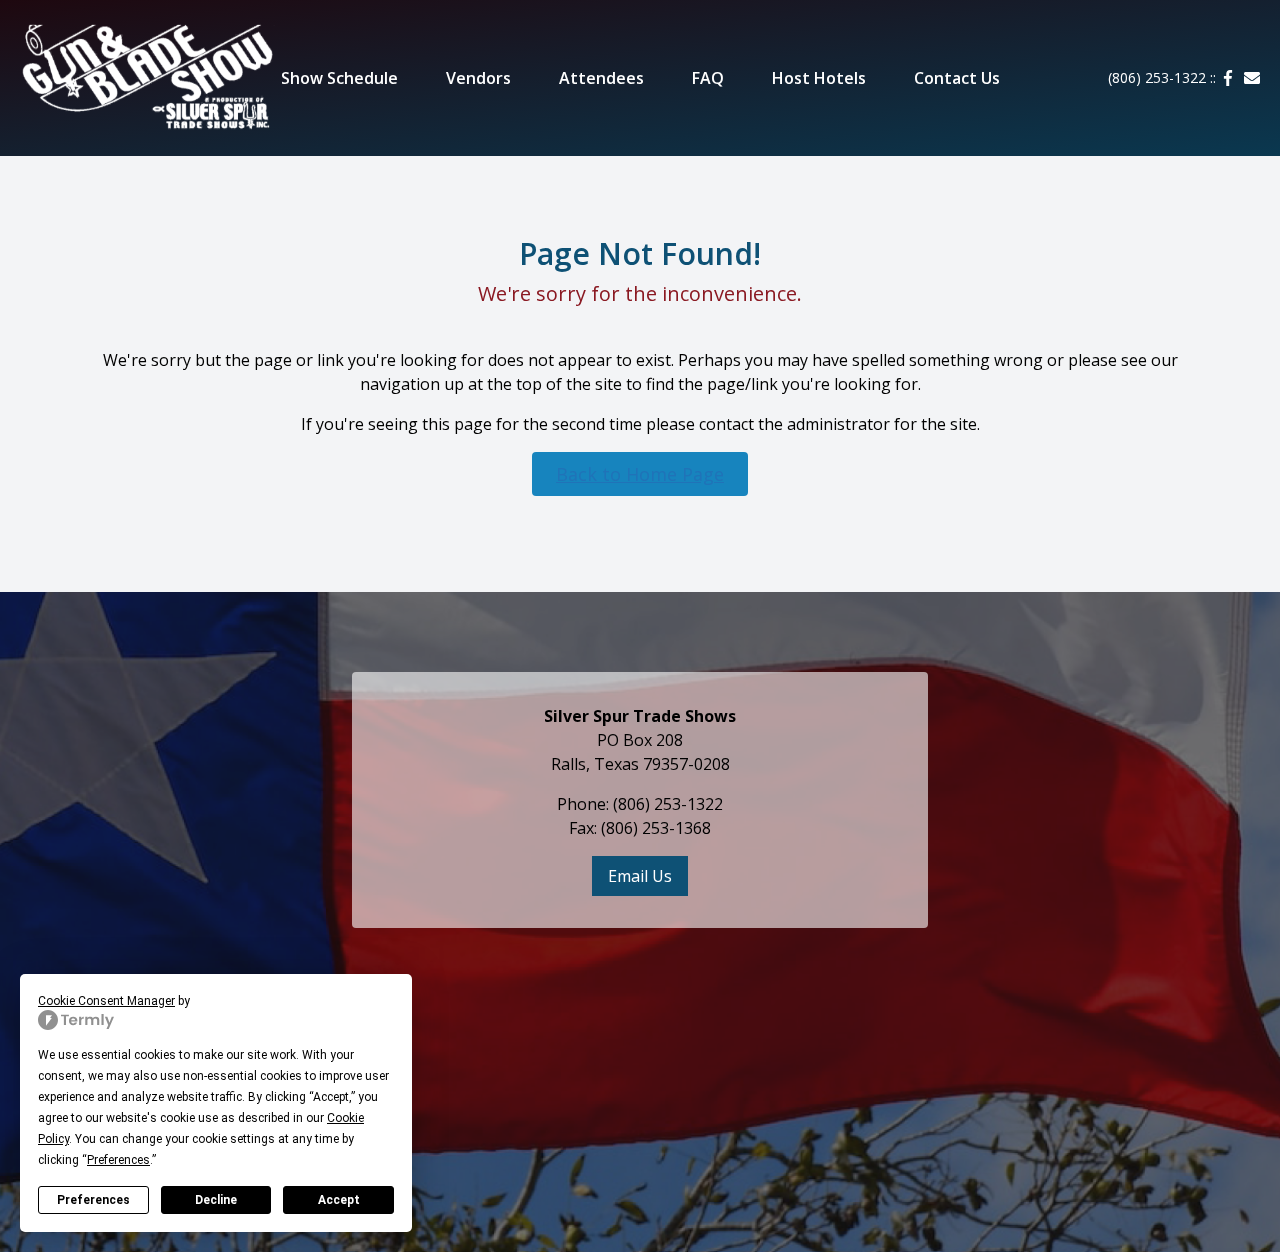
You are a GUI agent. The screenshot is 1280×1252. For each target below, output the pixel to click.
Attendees (601, 78)
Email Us (640, 876)
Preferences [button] (118, 1160)
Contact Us (957, 78)
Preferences (93, 1200)
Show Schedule (339, 78)
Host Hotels (819, 78)
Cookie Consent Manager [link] (106, 1001)
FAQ (708, 78)
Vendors (478, 78)
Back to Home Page (640, 474)
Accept (339, 1200)
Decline (216, 1200)
